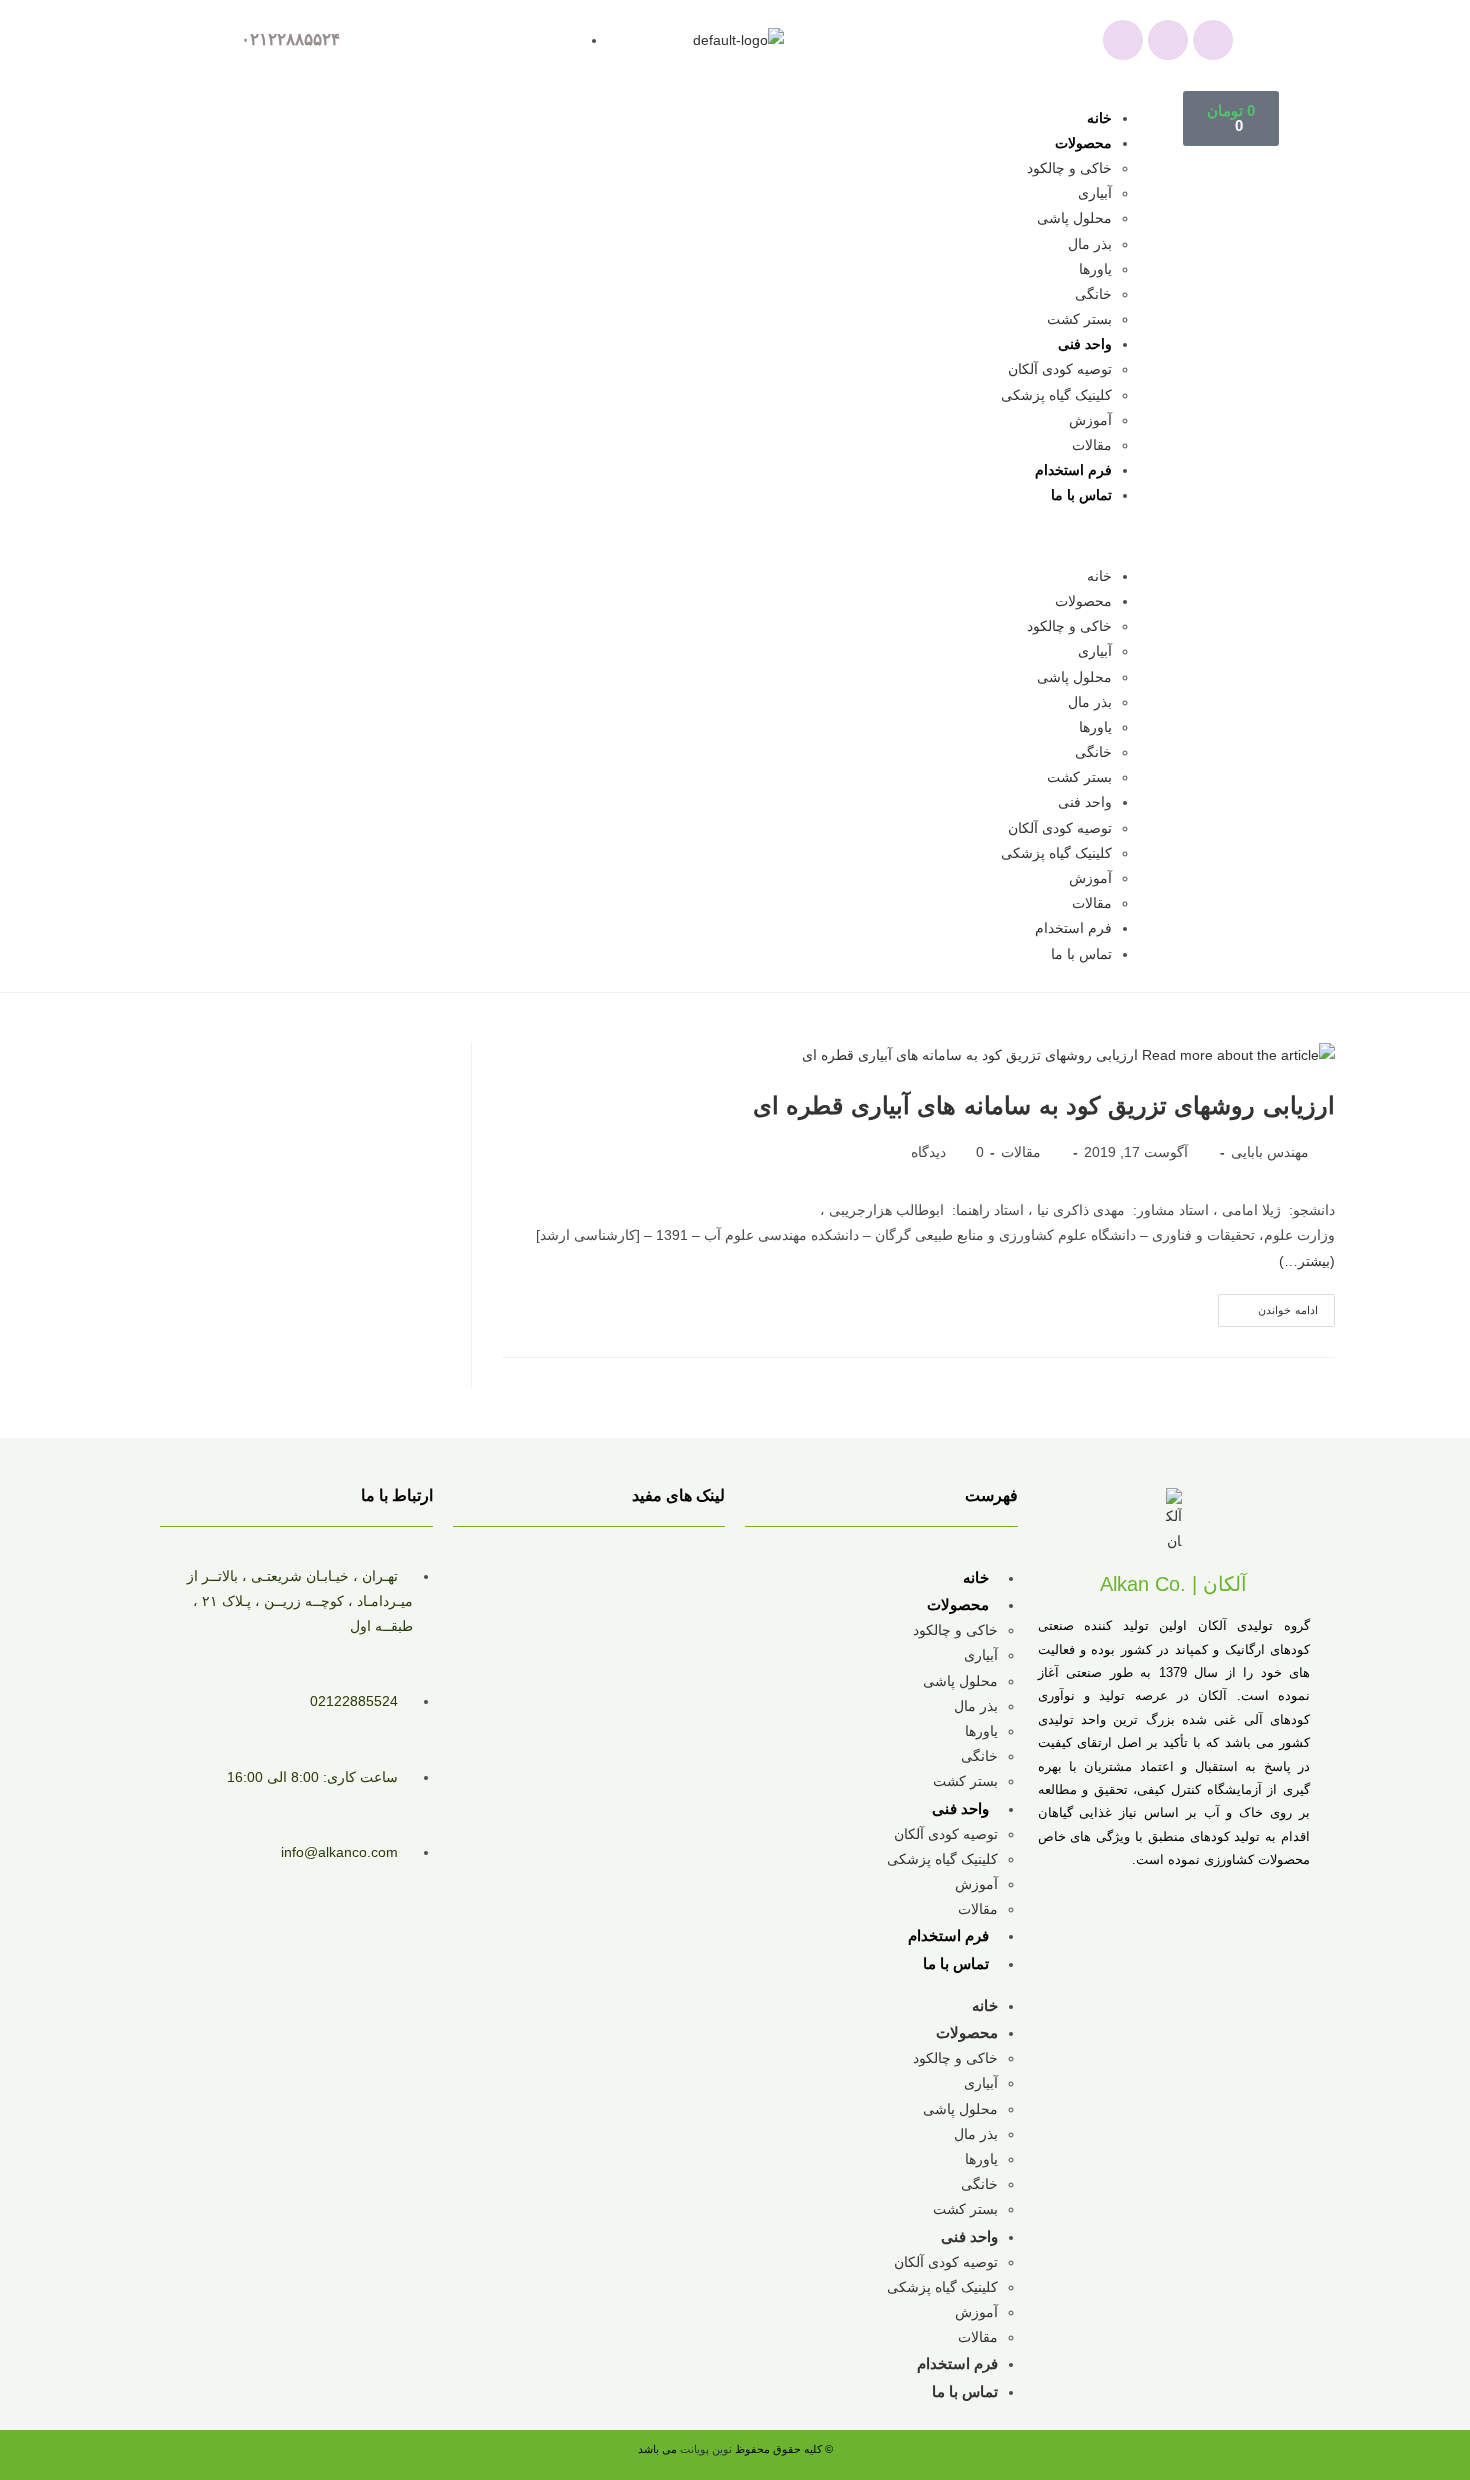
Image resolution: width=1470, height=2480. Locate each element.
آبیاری (1095, 193)
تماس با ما (1081, 495)
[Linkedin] (1213, 40)
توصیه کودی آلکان (1060, 369)
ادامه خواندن (1268, 1305)
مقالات (1092, 445)
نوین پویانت (707, 2449)
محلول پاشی (1074, 218)
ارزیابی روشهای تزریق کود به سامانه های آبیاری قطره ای (1044, 1105)
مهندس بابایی (1270, 1152)
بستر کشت (1079, 319)
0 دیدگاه (947, 1152)
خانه (1099, 118)
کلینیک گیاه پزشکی (1056, 395)
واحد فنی (1085, 344)
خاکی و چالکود (1069, 168)
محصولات (1083, 143)
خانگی (1093, 294)
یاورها (1095, 269)
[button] (709, 536)
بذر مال (1090, 244)
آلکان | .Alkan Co (1173, 1584)
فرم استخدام (1073, 470)
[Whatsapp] (1123, 40)
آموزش (1090, 420)
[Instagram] (1168, 40)
